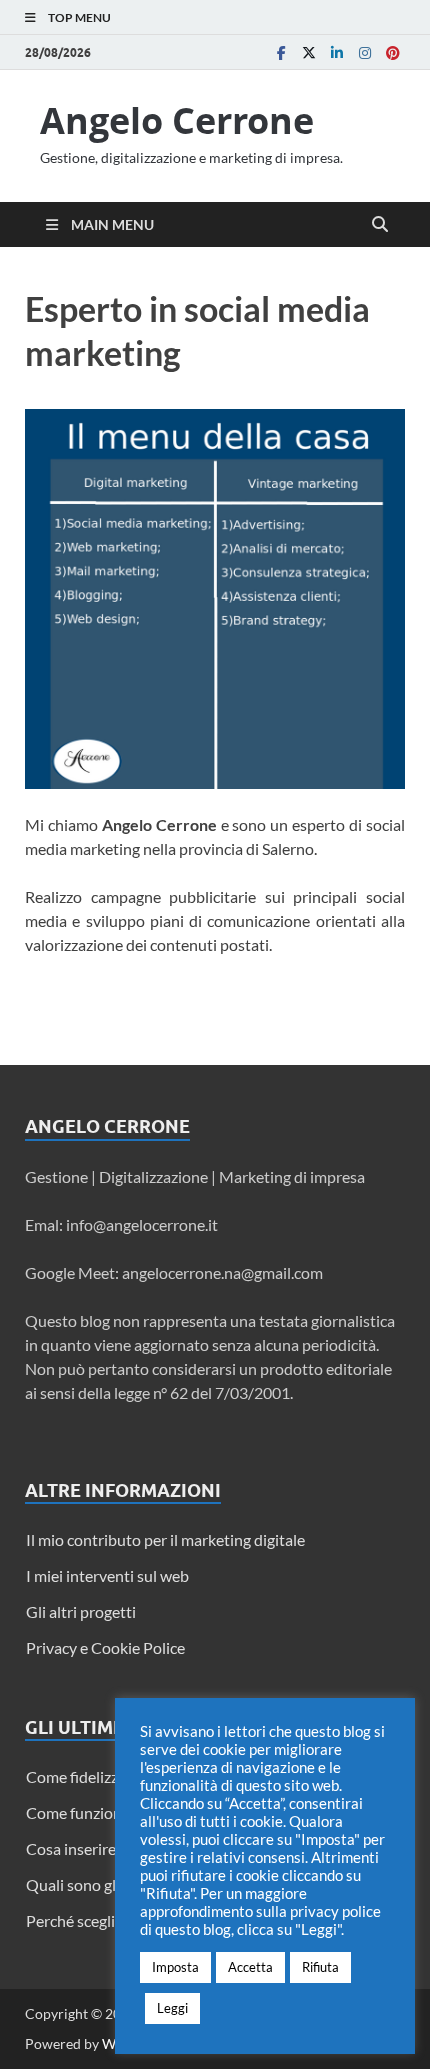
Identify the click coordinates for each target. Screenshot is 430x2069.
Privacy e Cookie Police (105, 1647)
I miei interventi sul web (107, 1575)
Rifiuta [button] (320, 1967)
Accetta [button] (250, 1967)
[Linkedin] (337, 52)
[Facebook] (281, 52)
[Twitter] (309, 52)
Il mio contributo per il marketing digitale (165, 1539)
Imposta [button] (175, 1967)
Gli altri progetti (81, 1611)
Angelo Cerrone (177, 120)
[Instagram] (365, 52)
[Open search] (380, 225)
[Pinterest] (393, 52)
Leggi (172, 2008)
